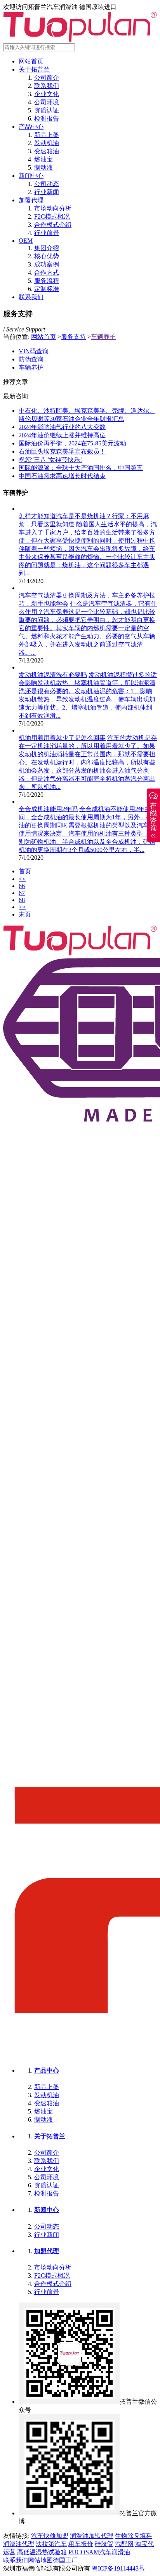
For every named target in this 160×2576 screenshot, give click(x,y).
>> (22, 907)
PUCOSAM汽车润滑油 (99, 2552)
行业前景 (47, 233)
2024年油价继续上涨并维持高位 (62, 435)
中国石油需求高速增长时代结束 (62, 476)
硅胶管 (104, 2544)
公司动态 (47, 184)
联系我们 (47, 86)
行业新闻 (47, 192)
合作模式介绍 (53, 225)
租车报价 (81, 2544)
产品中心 (31, 127)
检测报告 (47, 118)
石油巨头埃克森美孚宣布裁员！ (62, 451)
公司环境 (47, 102)
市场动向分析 (53, 208)
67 (22, 893)
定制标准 (47, 289)
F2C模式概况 (52, 216)
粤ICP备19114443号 (118, 2568)
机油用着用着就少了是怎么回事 (62, 738)
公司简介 (47, 78)
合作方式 (47, 272)
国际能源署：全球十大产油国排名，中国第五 (81, 468)
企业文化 (47, 94)
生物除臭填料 (134, 2536)
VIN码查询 (34, 351)
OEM (26, 241)
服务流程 (47, 281)
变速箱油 (47, 151)
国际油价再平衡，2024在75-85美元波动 (72, 443)
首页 (25, 871)
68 (22, 900)
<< (22, 879)
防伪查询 (31, 359)
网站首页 (31, 61)
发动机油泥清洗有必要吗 (53, 675)
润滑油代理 (19, 2544)
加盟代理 (31, 200)
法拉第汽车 (51, 2544)
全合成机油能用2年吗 (48, 809)
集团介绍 (47, 248)
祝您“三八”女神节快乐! (50, 460)
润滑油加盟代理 (92, 2536)
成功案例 (47, 264)
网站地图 (40, 2560)
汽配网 (124, 2544)
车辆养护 (103, 337)
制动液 (43, 167)
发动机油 (47, 143)
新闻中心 (31, 176)
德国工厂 (65, 2560)
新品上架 (47, 135)
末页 (25, 914)
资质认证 (47, 110)
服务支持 (73, 337)
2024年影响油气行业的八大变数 (62, 427)
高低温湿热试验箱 (42, 2552)
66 (22, 886)
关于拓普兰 (34, 69)
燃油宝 (43, 159)
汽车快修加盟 (50, 2536)
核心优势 (47, 256)
